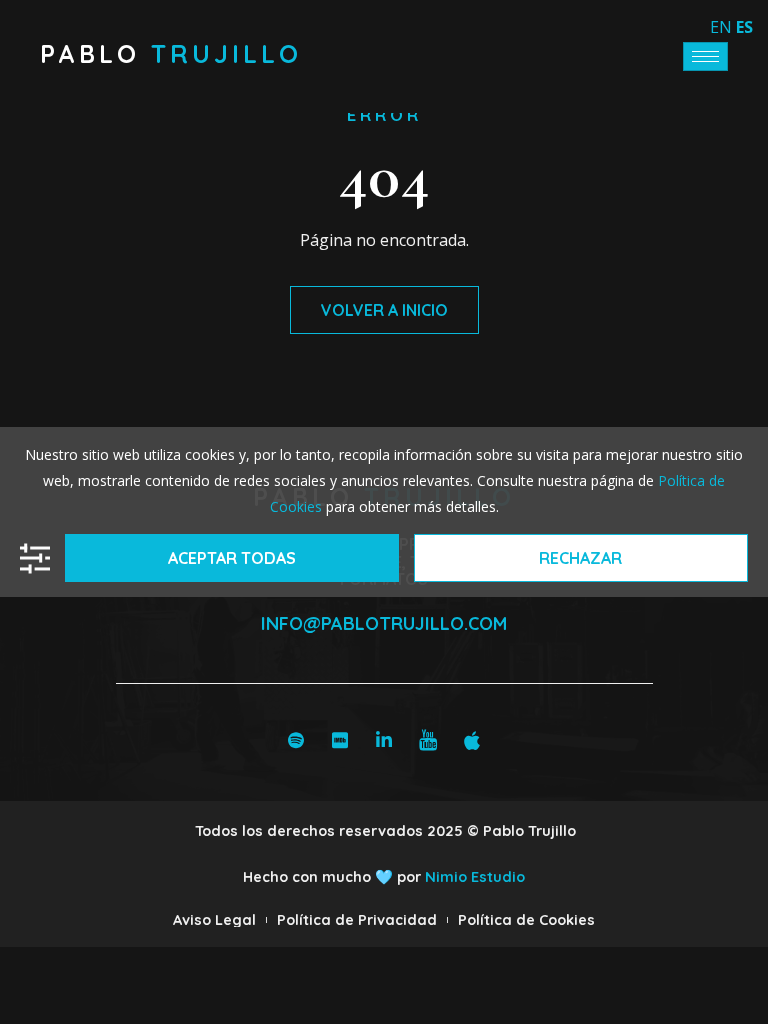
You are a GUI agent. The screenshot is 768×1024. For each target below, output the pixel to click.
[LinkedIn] (384, 739)
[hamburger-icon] (705, 56)
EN (721, 27)
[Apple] (472, 739)
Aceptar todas (232, 558)
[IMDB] (340, 739)
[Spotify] (296, 739)
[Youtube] (428, 739)
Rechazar (580, 558)
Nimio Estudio (475, 877)
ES (744, 27)
